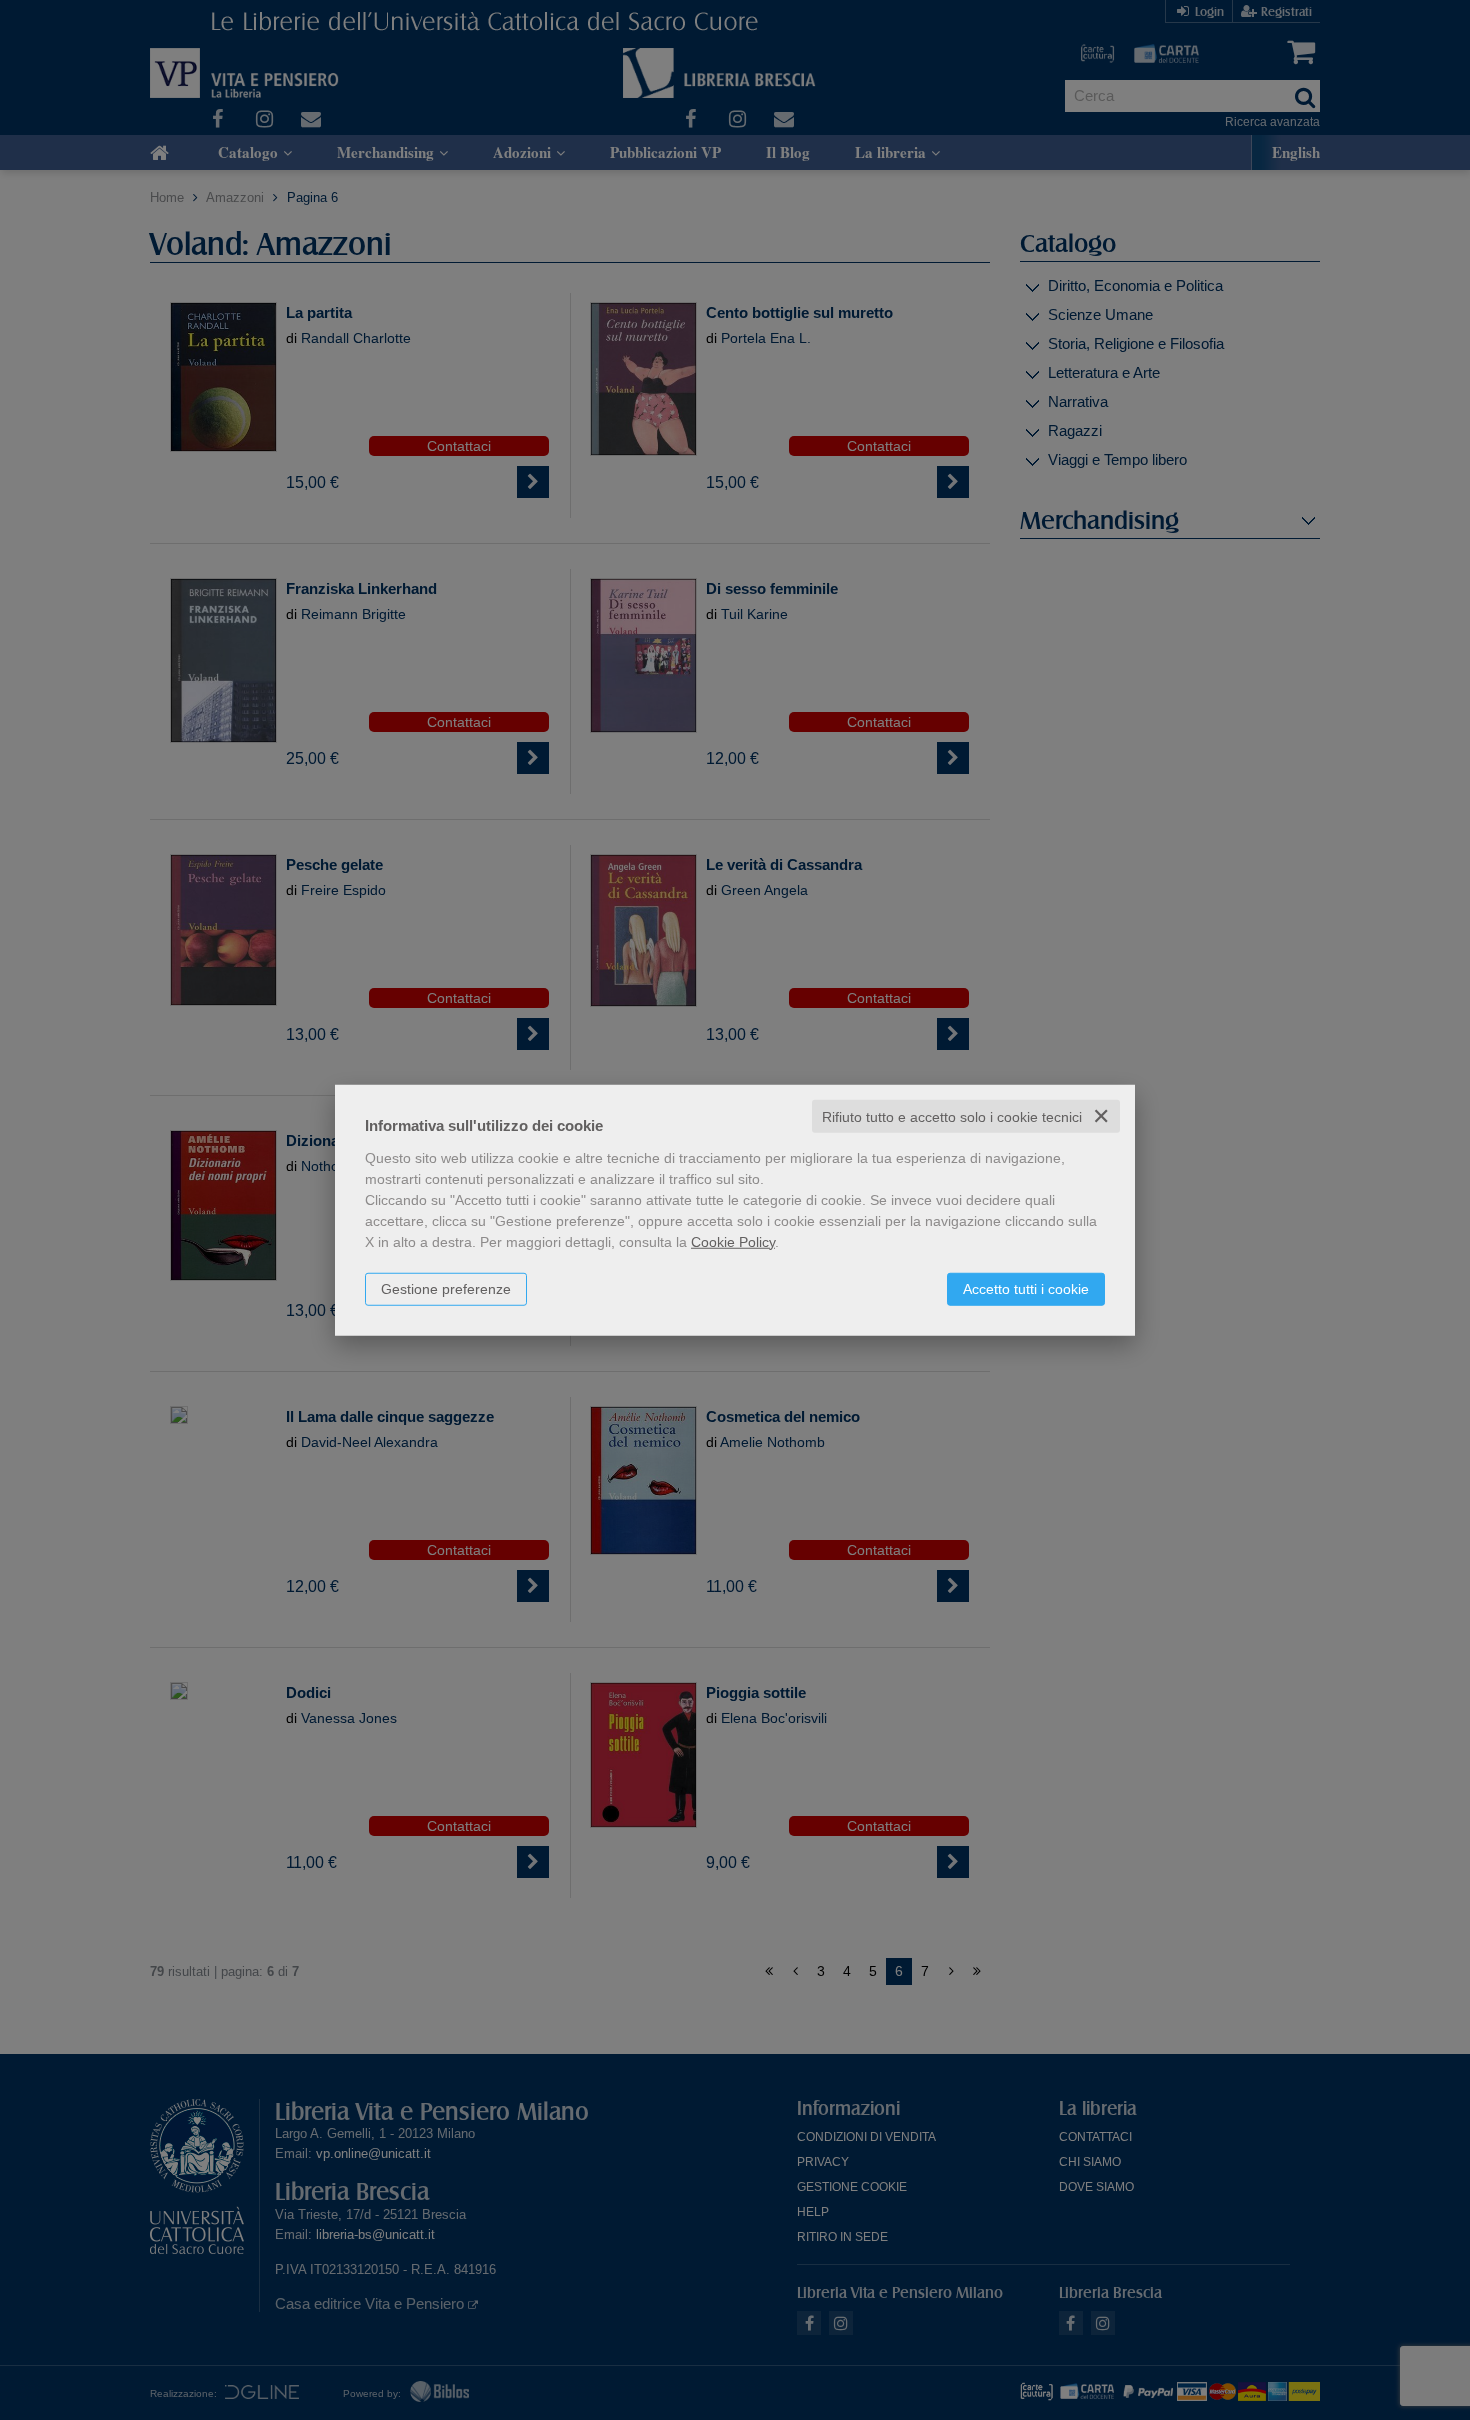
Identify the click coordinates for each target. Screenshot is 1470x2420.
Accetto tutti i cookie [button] (1026, 1288)
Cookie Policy (733, 1241)
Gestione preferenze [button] (446, 1288)
